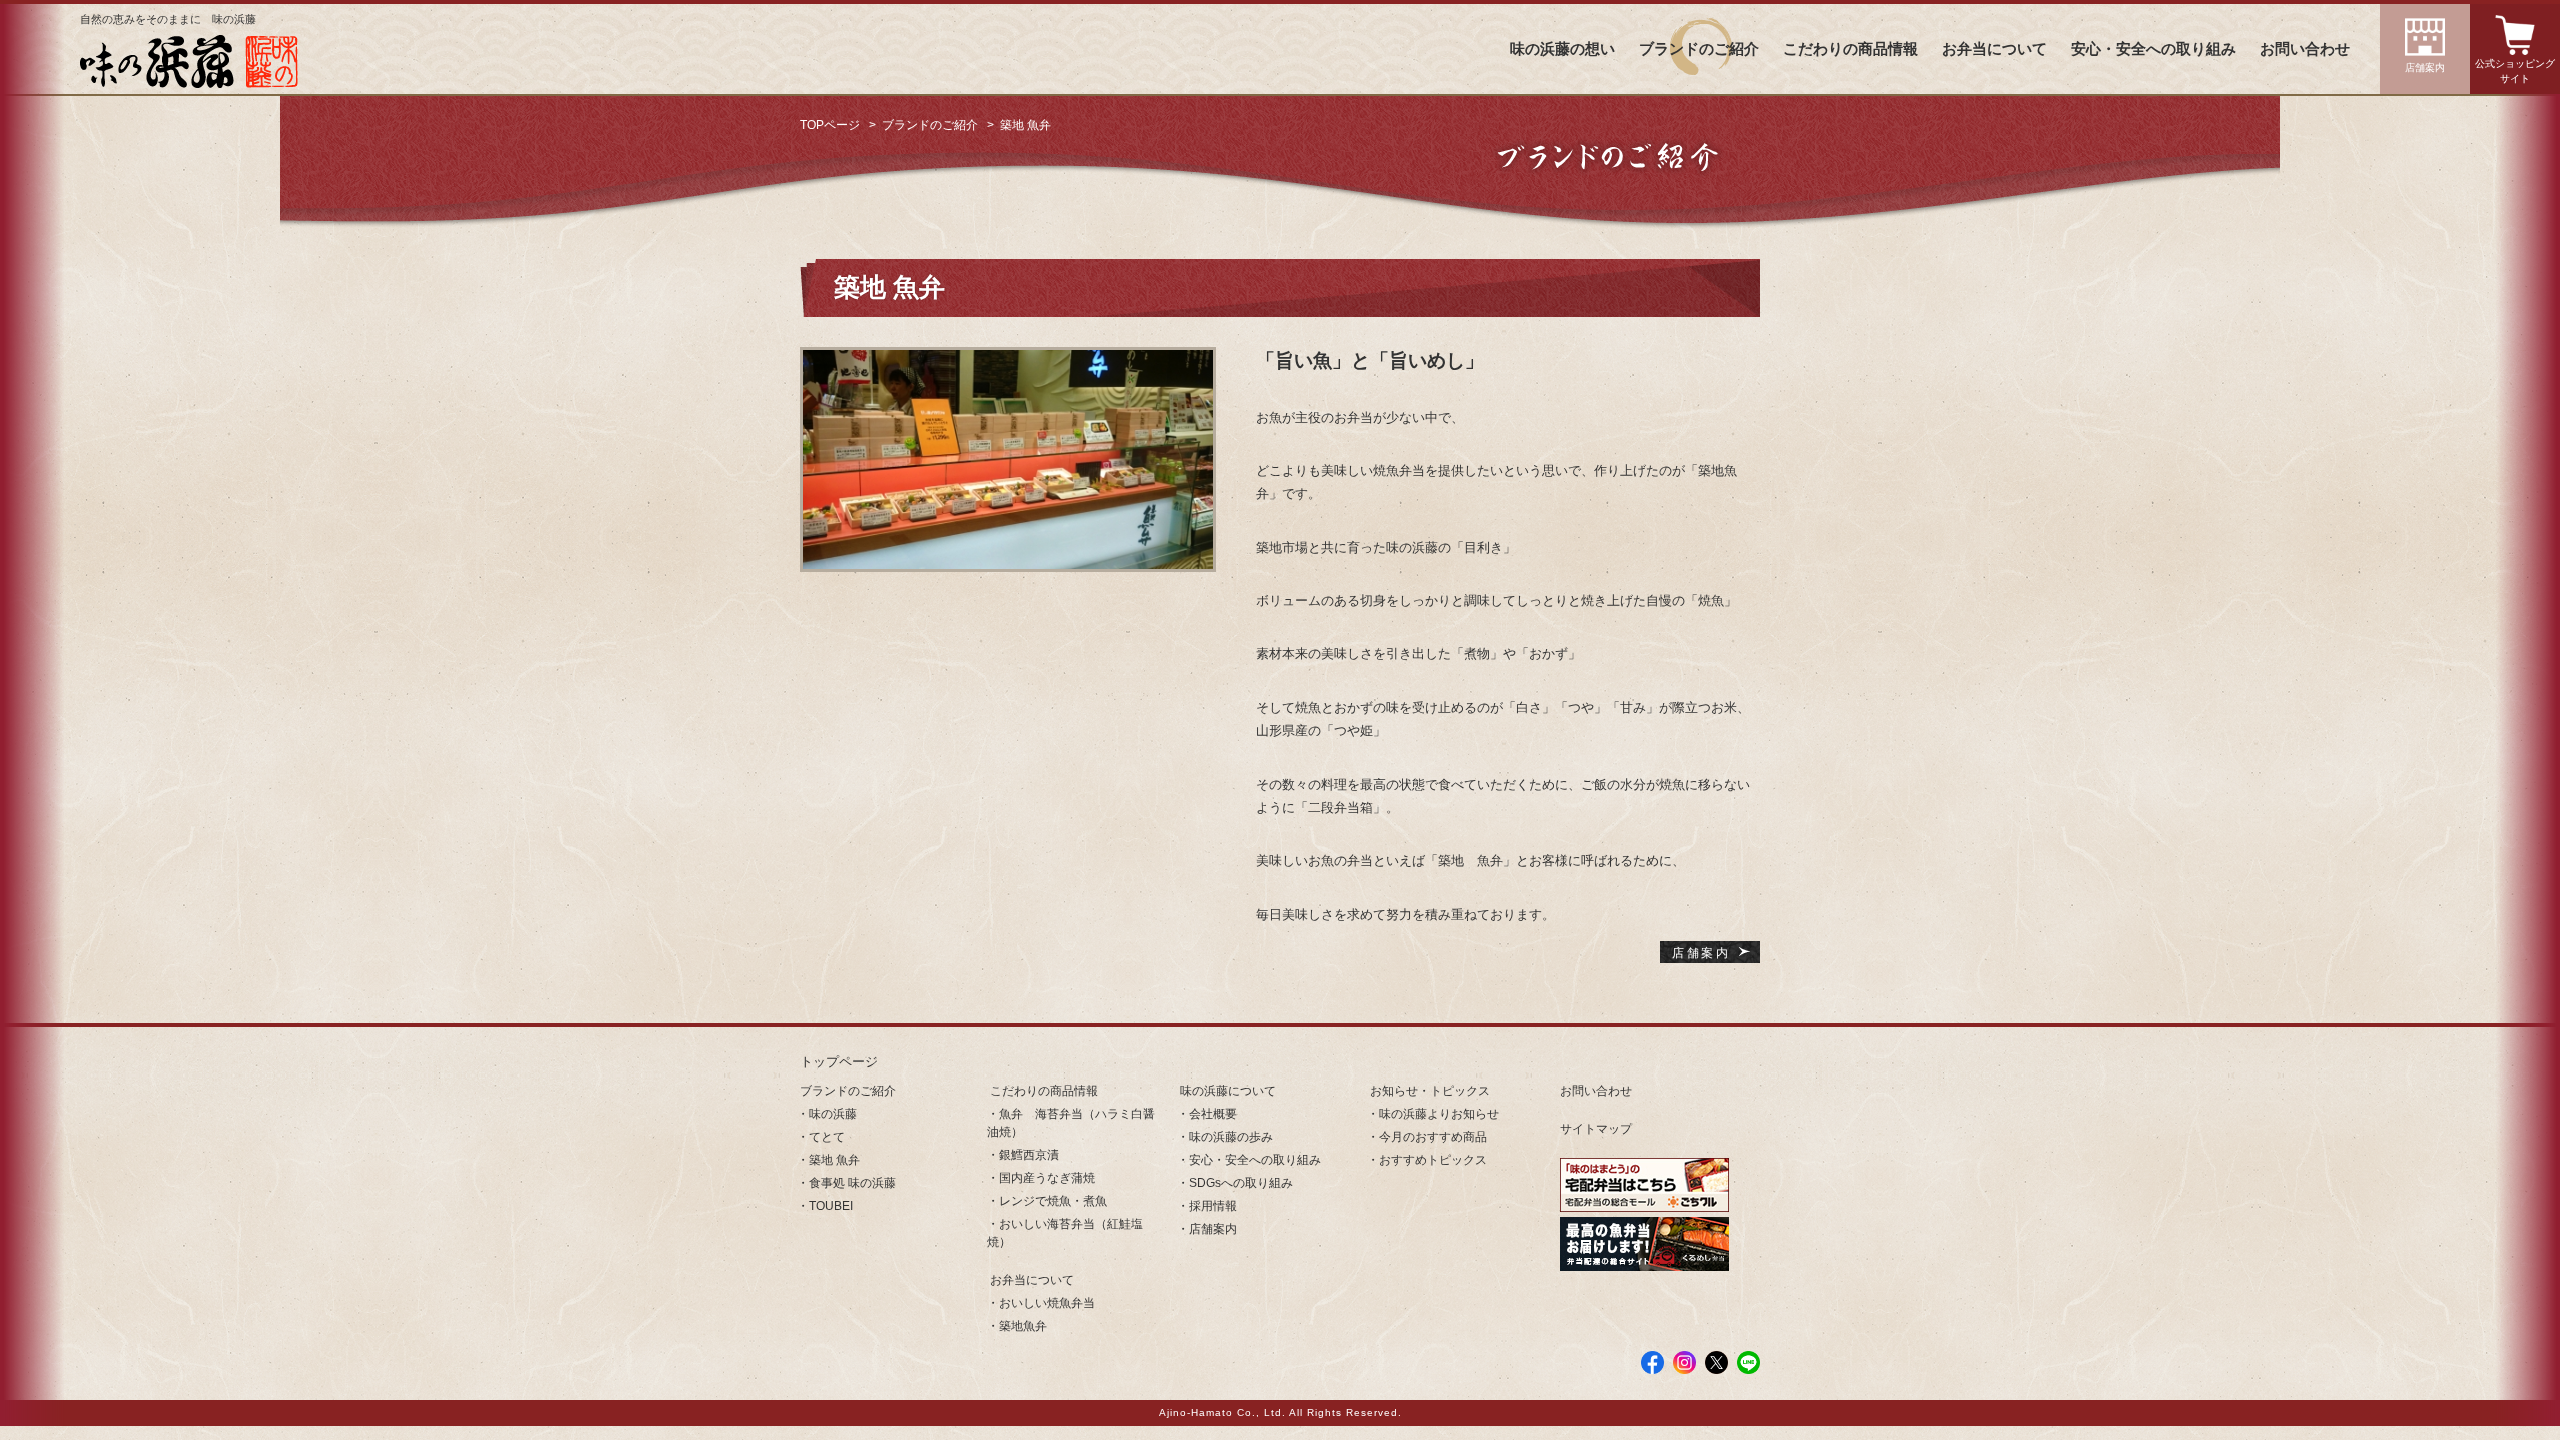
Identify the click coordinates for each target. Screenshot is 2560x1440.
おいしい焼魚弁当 (1047, 1303)
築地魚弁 (1023, 1326)
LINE (1748, 1362)
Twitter (1716, 1362)
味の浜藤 (833, 1114)
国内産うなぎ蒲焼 (1047, 1178)
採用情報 (1213, 1206)
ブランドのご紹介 (1699, 49)
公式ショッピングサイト (2515, 71)
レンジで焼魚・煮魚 (1053, 1201)
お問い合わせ (2305, 49)
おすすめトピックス (1433, 1160)
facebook (1652, 1362)
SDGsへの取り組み (1241, 1183)
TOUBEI (831, 1206)
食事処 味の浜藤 (852, 1183)
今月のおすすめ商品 (1433, 1137)
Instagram (1684, 1362)
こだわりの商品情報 (1850, 49)
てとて (827, 1137)
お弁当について (1994, 49)
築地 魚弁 (834, 1160)
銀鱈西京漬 (1029, 1155)
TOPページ (830, 125)
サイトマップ (1596, 1129)
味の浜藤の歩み (1231, 1137)
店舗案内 (2425, 67)
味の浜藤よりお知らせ (1439, 1114)
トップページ (839, 1061)
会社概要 (1213, 1114)
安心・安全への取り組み (2153, 49)
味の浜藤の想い (1562, 49)
